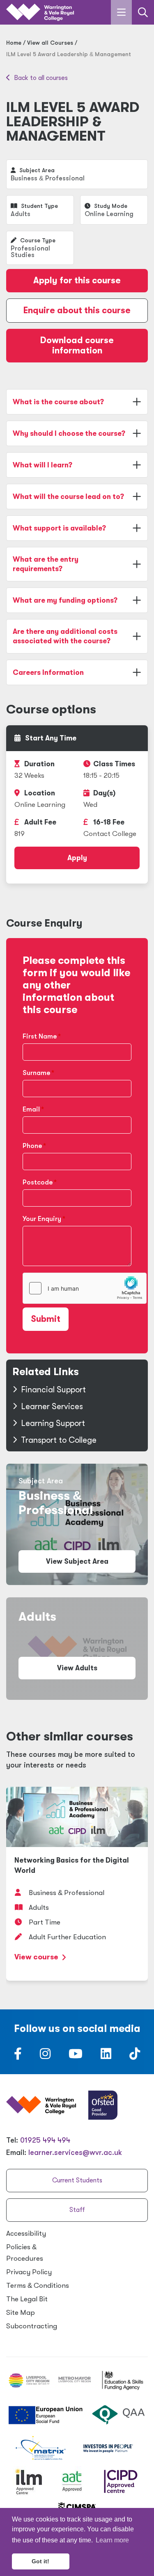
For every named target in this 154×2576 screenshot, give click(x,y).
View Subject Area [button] (77, 1561)
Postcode (38, 1182)
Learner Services (52, 1406)
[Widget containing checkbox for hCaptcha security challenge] (85, 1288)
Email (31, 1109)
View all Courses (50, 43)
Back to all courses (40, 78)
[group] (77, 1884)
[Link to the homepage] (40, 13)
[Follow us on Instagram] (45, 2056)
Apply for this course (77, 280)
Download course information (77, 345)
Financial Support (53, 1390)
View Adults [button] (77, 1668)
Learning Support (53, 1423)
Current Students (77, 2180)
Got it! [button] (40, 2561)
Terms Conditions (38, 2286)
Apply (77, 858)
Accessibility (26, 2233)
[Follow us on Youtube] (76, 2056)
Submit (46, 1319)
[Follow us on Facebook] (18, 2056)
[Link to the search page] (143, 12)
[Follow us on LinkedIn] (106, 2056)
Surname (36, 1073)
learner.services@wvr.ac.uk (75, 2152)
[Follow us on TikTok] (135, 2056)
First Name (40, 1036)
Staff (77, 2210)
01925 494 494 (45, 2140)
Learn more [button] (112, 2540)
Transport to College (59, 1440)
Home (14, 43)
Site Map (21, 2313)
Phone (32, 1146)
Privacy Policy (29, 2272)
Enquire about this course (77, 310)
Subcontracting (32, 2326)
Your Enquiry (42, 1219)
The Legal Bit (27, 2299)
